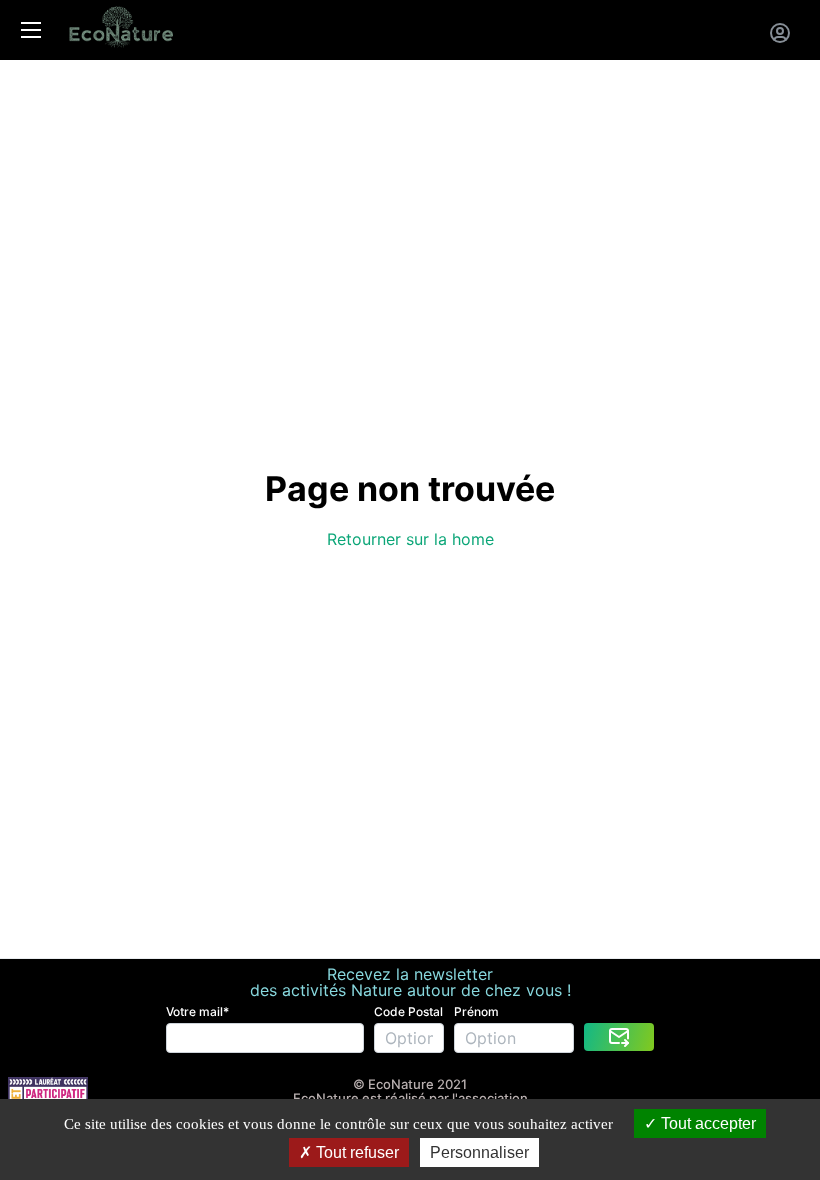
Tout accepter (706, 1123)
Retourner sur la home (410, 539)
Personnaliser (479, 1152)
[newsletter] (619, 1037)
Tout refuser (355, 1152)
